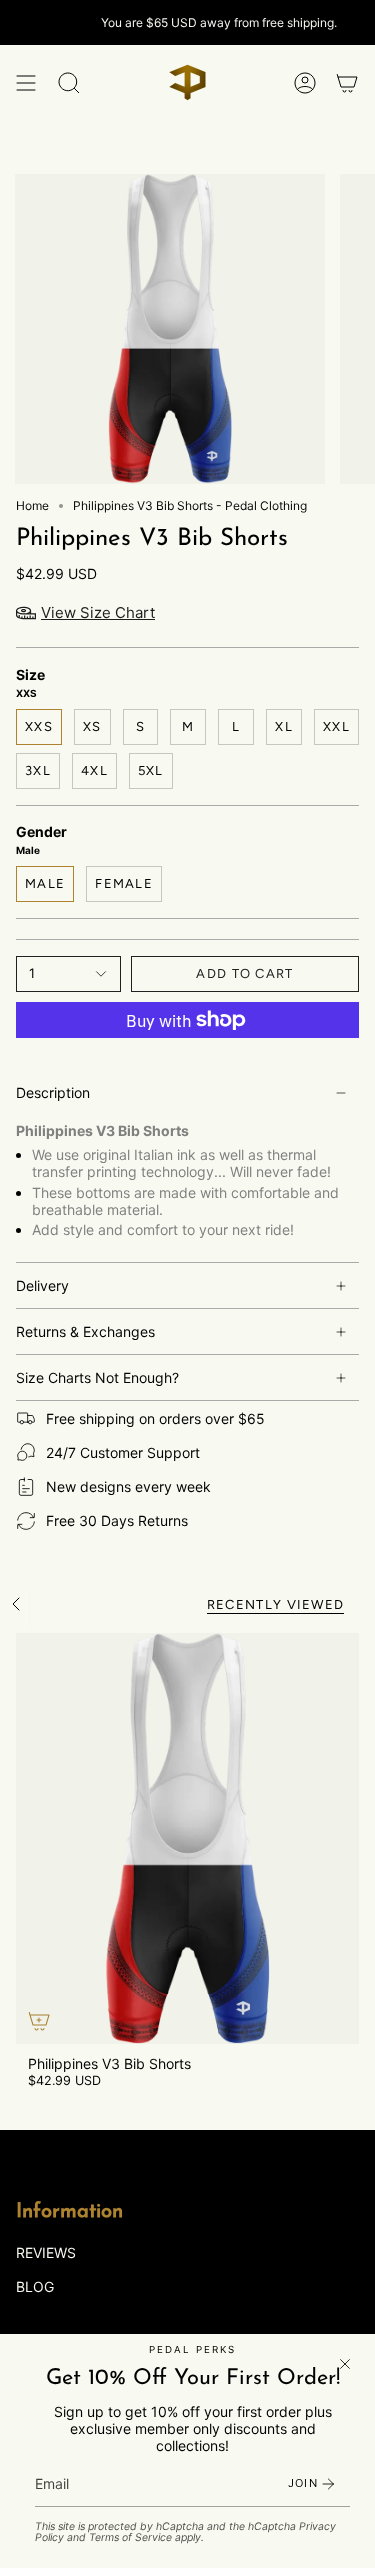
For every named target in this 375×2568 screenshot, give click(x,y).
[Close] (345, 2364)
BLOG (35, 2286)
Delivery (42, 1285)
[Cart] (347, 82)
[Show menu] (26, 82)
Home (32, 505)
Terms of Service (130, 2537)
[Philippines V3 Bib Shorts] (187, 1839)
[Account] (305, 82)
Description (53, 1092)
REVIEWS (46, 2252)
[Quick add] (39, 2021)
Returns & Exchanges (85, 1331)
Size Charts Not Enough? (97, 1377)
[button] (69, 82)
